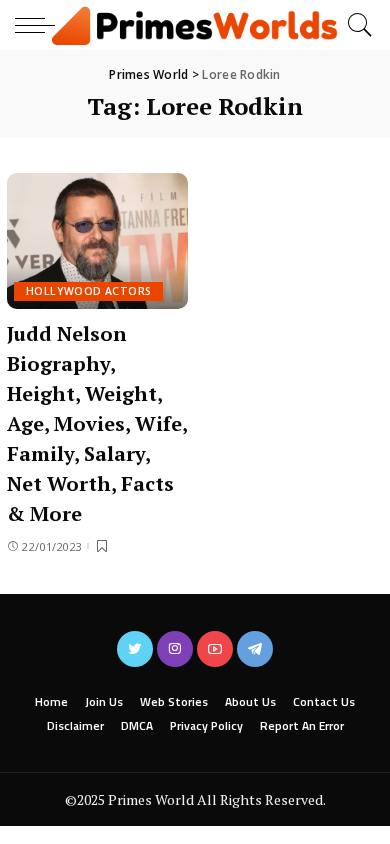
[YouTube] (215, 649)
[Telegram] (255, 649)
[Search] (355, 25)
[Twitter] (135, 649)
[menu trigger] (40, 25)
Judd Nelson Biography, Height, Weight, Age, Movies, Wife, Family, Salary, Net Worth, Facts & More (97, 423)
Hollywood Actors (88, 291)
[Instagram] (175, 649)
